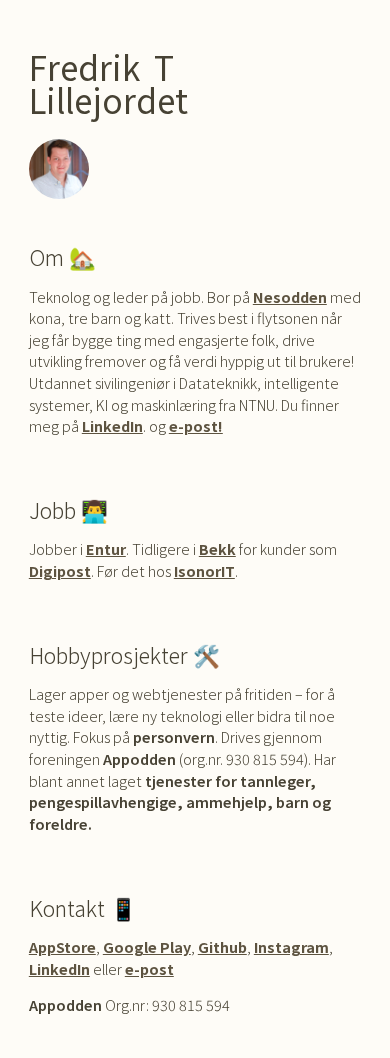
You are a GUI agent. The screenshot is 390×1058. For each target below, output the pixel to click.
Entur (106, 548)
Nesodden (290, 296)
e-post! (196, 425)
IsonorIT (204, 570)
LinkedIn (112, 425)
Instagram (291, 946)
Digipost (60, 570)
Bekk (217, 548)
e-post (149, 968)
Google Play (147, 946)
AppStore (62, 946)
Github (222, 946)
